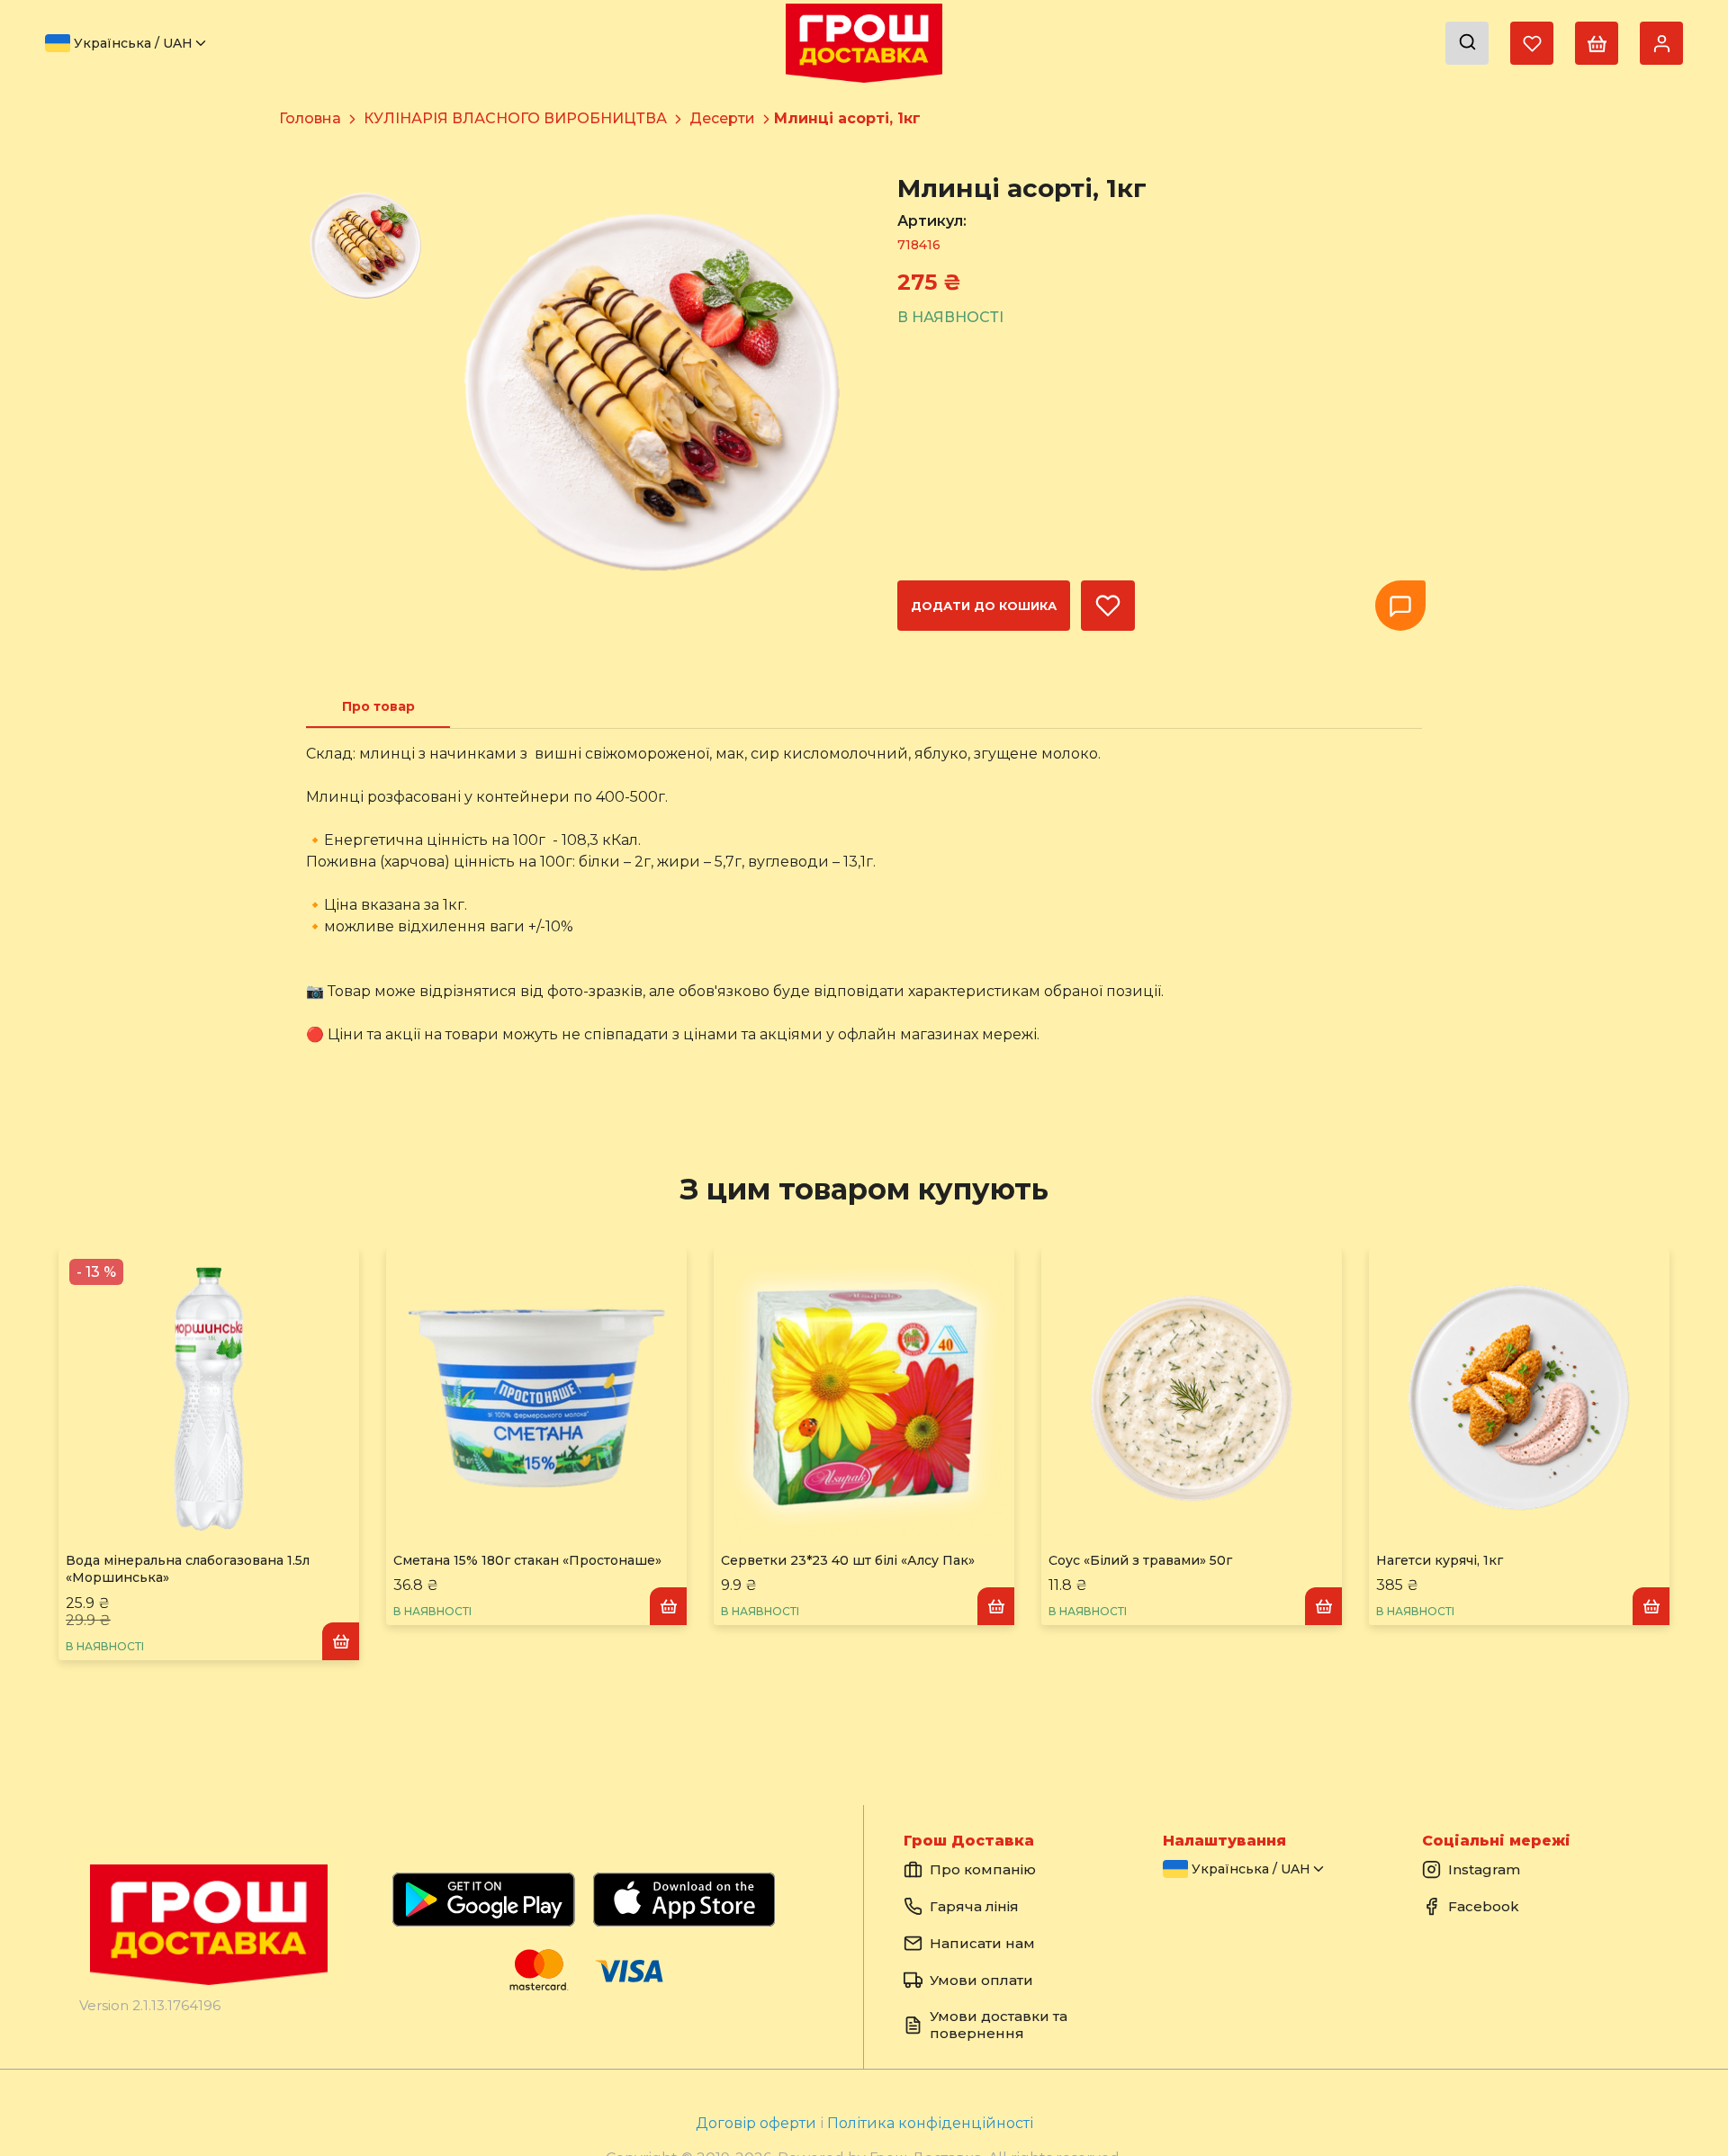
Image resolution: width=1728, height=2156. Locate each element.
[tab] (378, 706)
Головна (310, 118)
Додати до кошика (984, 606)
